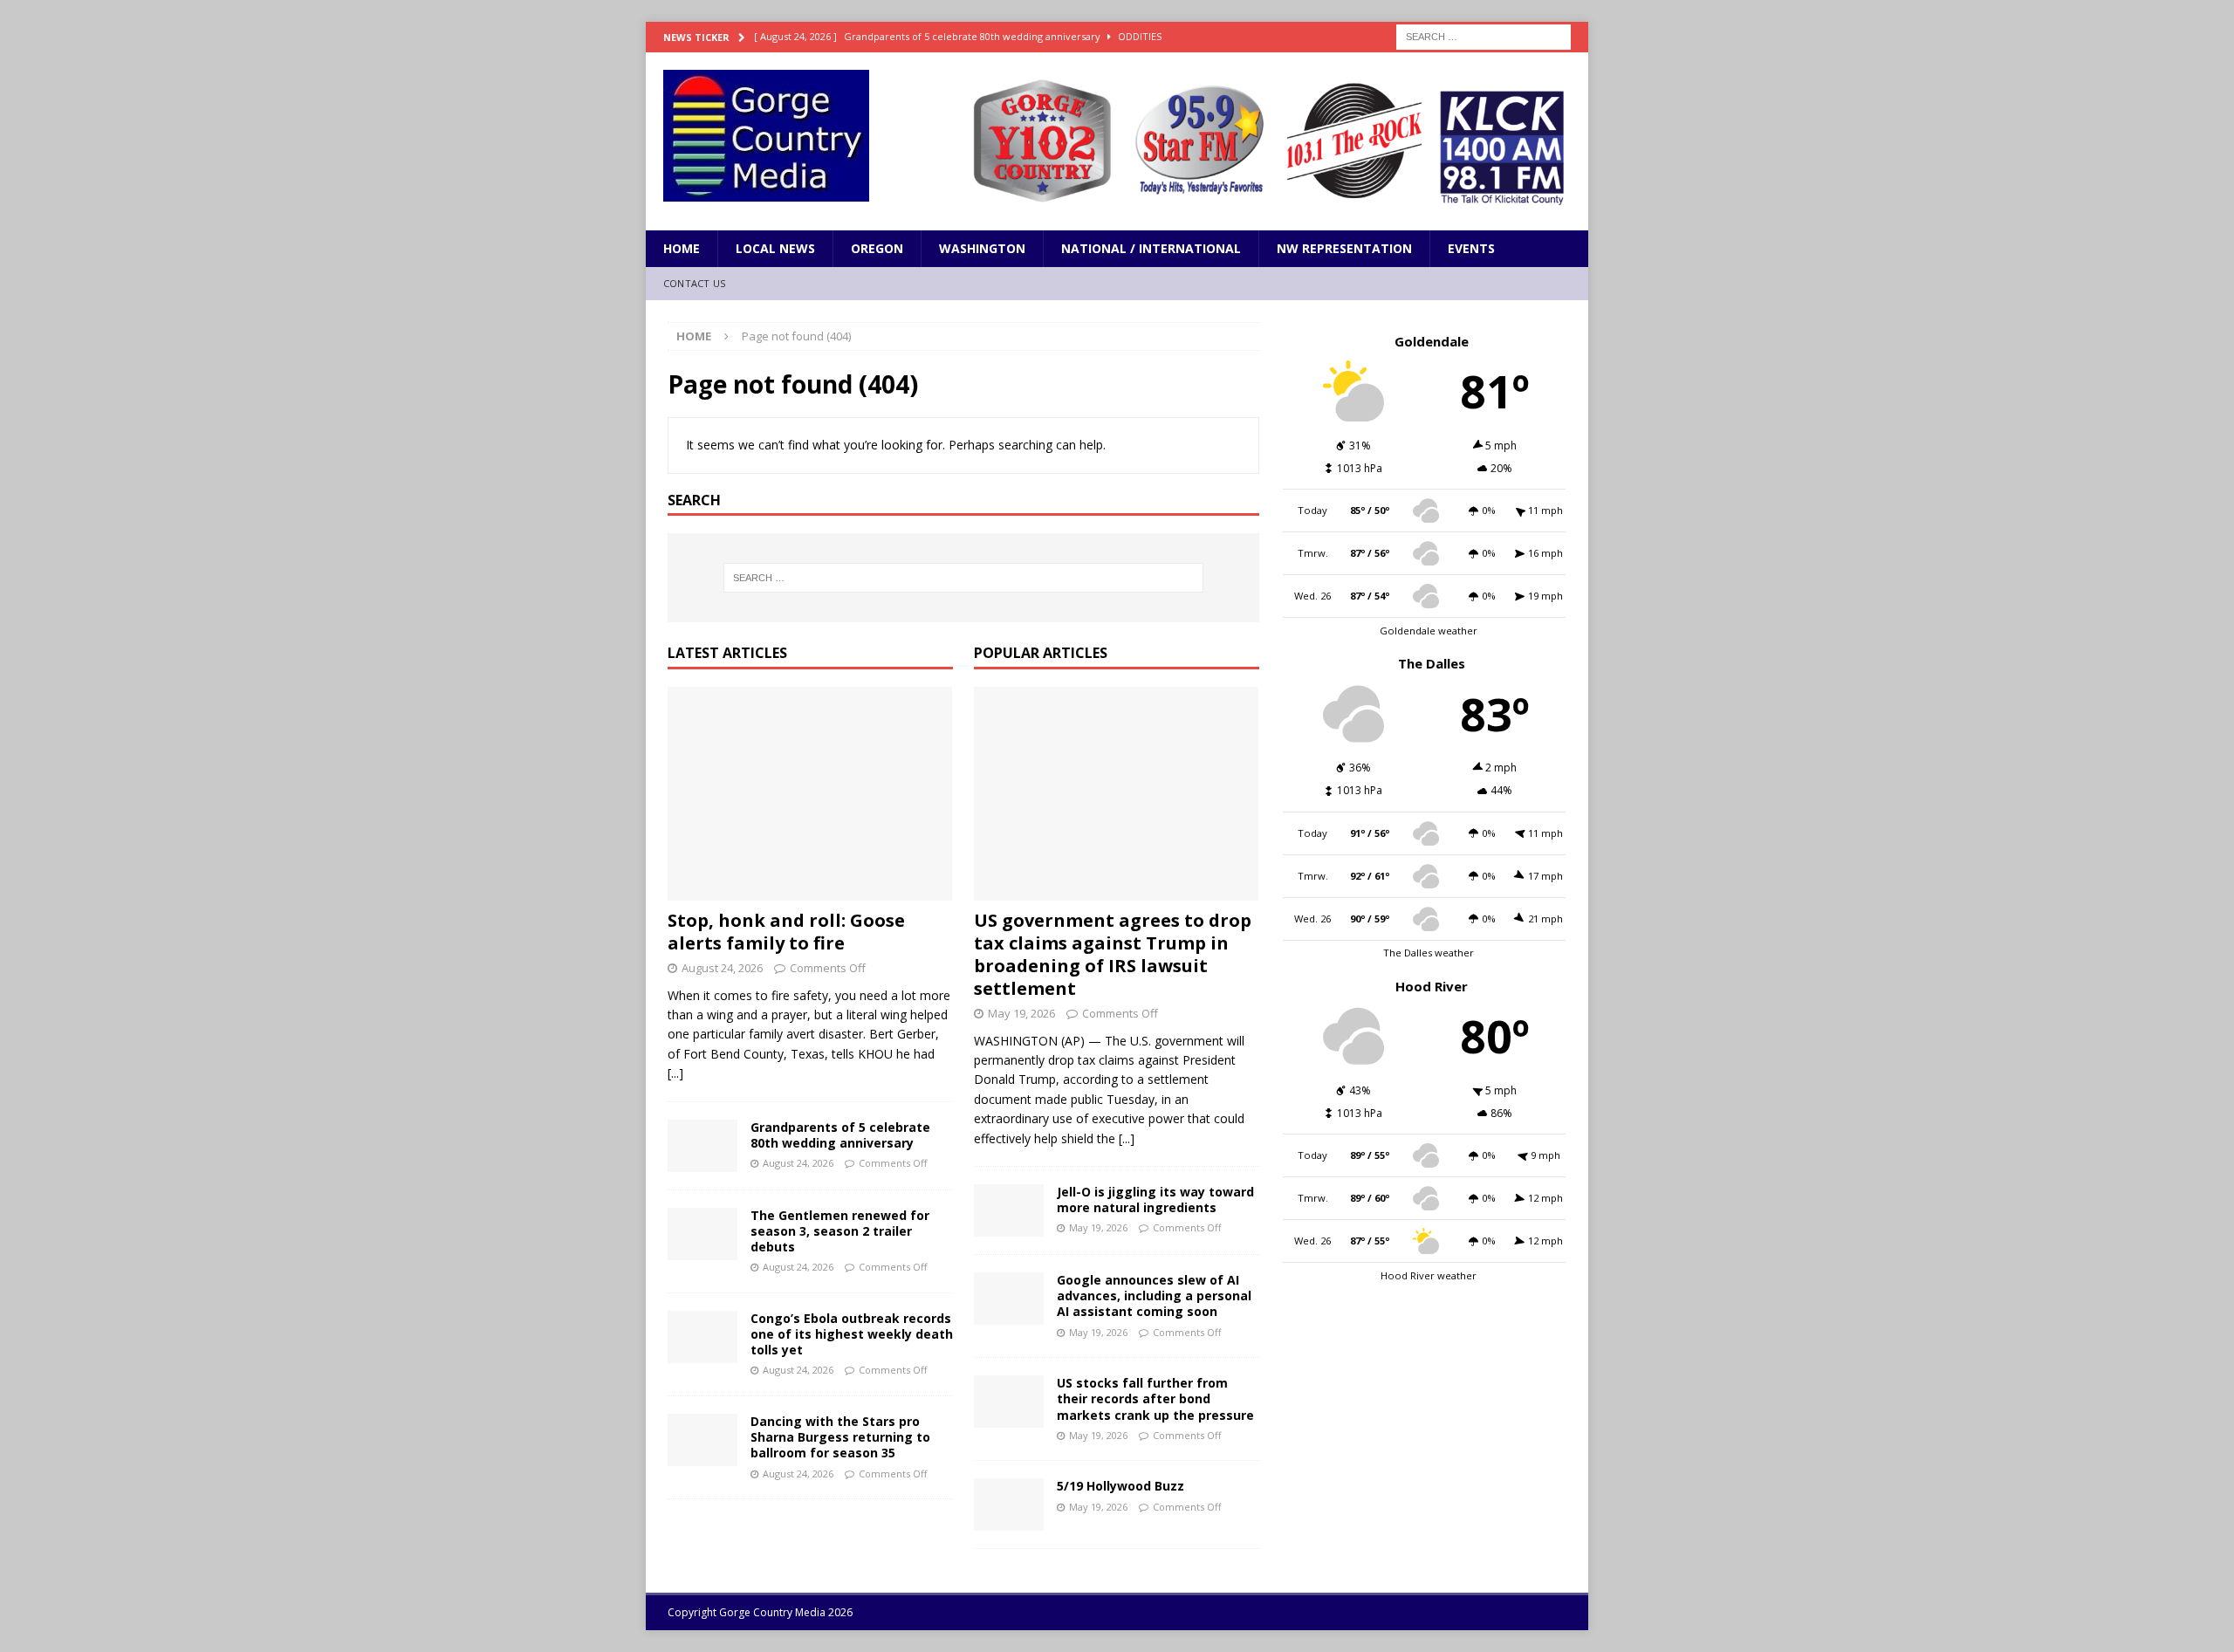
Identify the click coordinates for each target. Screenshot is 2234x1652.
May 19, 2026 (1021, 1013)
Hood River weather (1429, 1275)
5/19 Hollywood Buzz (1120, 1486)
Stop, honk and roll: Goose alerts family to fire (786, 932)
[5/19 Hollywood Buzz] (1009, 1505)
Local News (775, 248)
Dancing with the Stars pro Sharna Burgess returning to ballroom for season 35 (840, 1437)
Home (682, 248)
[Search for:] (1484, 35)
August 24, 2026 (722, 968)
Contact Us (694, 283)
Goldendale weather (1429, 631)
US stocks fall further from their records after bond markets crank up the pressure (1155, 1398)
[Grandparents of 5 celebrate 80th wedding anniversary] (702, 1146)
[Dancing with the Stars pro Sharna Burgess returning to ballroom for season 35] (702, 1440)
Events (1471, 248)
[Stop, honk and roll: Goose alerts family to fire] (810, 794)
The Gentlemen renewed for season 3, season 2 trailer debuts (840, 1231)
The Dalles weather (1429, 953)
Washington (982, 248)
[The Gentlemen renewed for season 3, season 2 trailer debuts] (702, 1234)
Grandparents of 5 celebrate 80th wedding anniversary (840, 1135)
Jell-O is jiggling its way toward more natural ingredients (1155, 1200)
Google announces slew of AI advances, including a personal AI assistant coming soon (1154, 1296)
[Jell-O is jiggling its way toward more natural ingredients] (1009, 1210)
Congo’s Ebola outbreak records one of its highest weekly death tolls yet (852, 1334)
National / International (1151, 248)
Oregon (877, 248)
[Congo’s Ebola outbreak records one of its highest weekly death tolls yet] (702, 1337)
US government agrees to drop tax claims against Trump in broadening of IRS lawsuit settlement (1113, 954)
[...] (675, 1073)
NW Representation (1344, 248)
